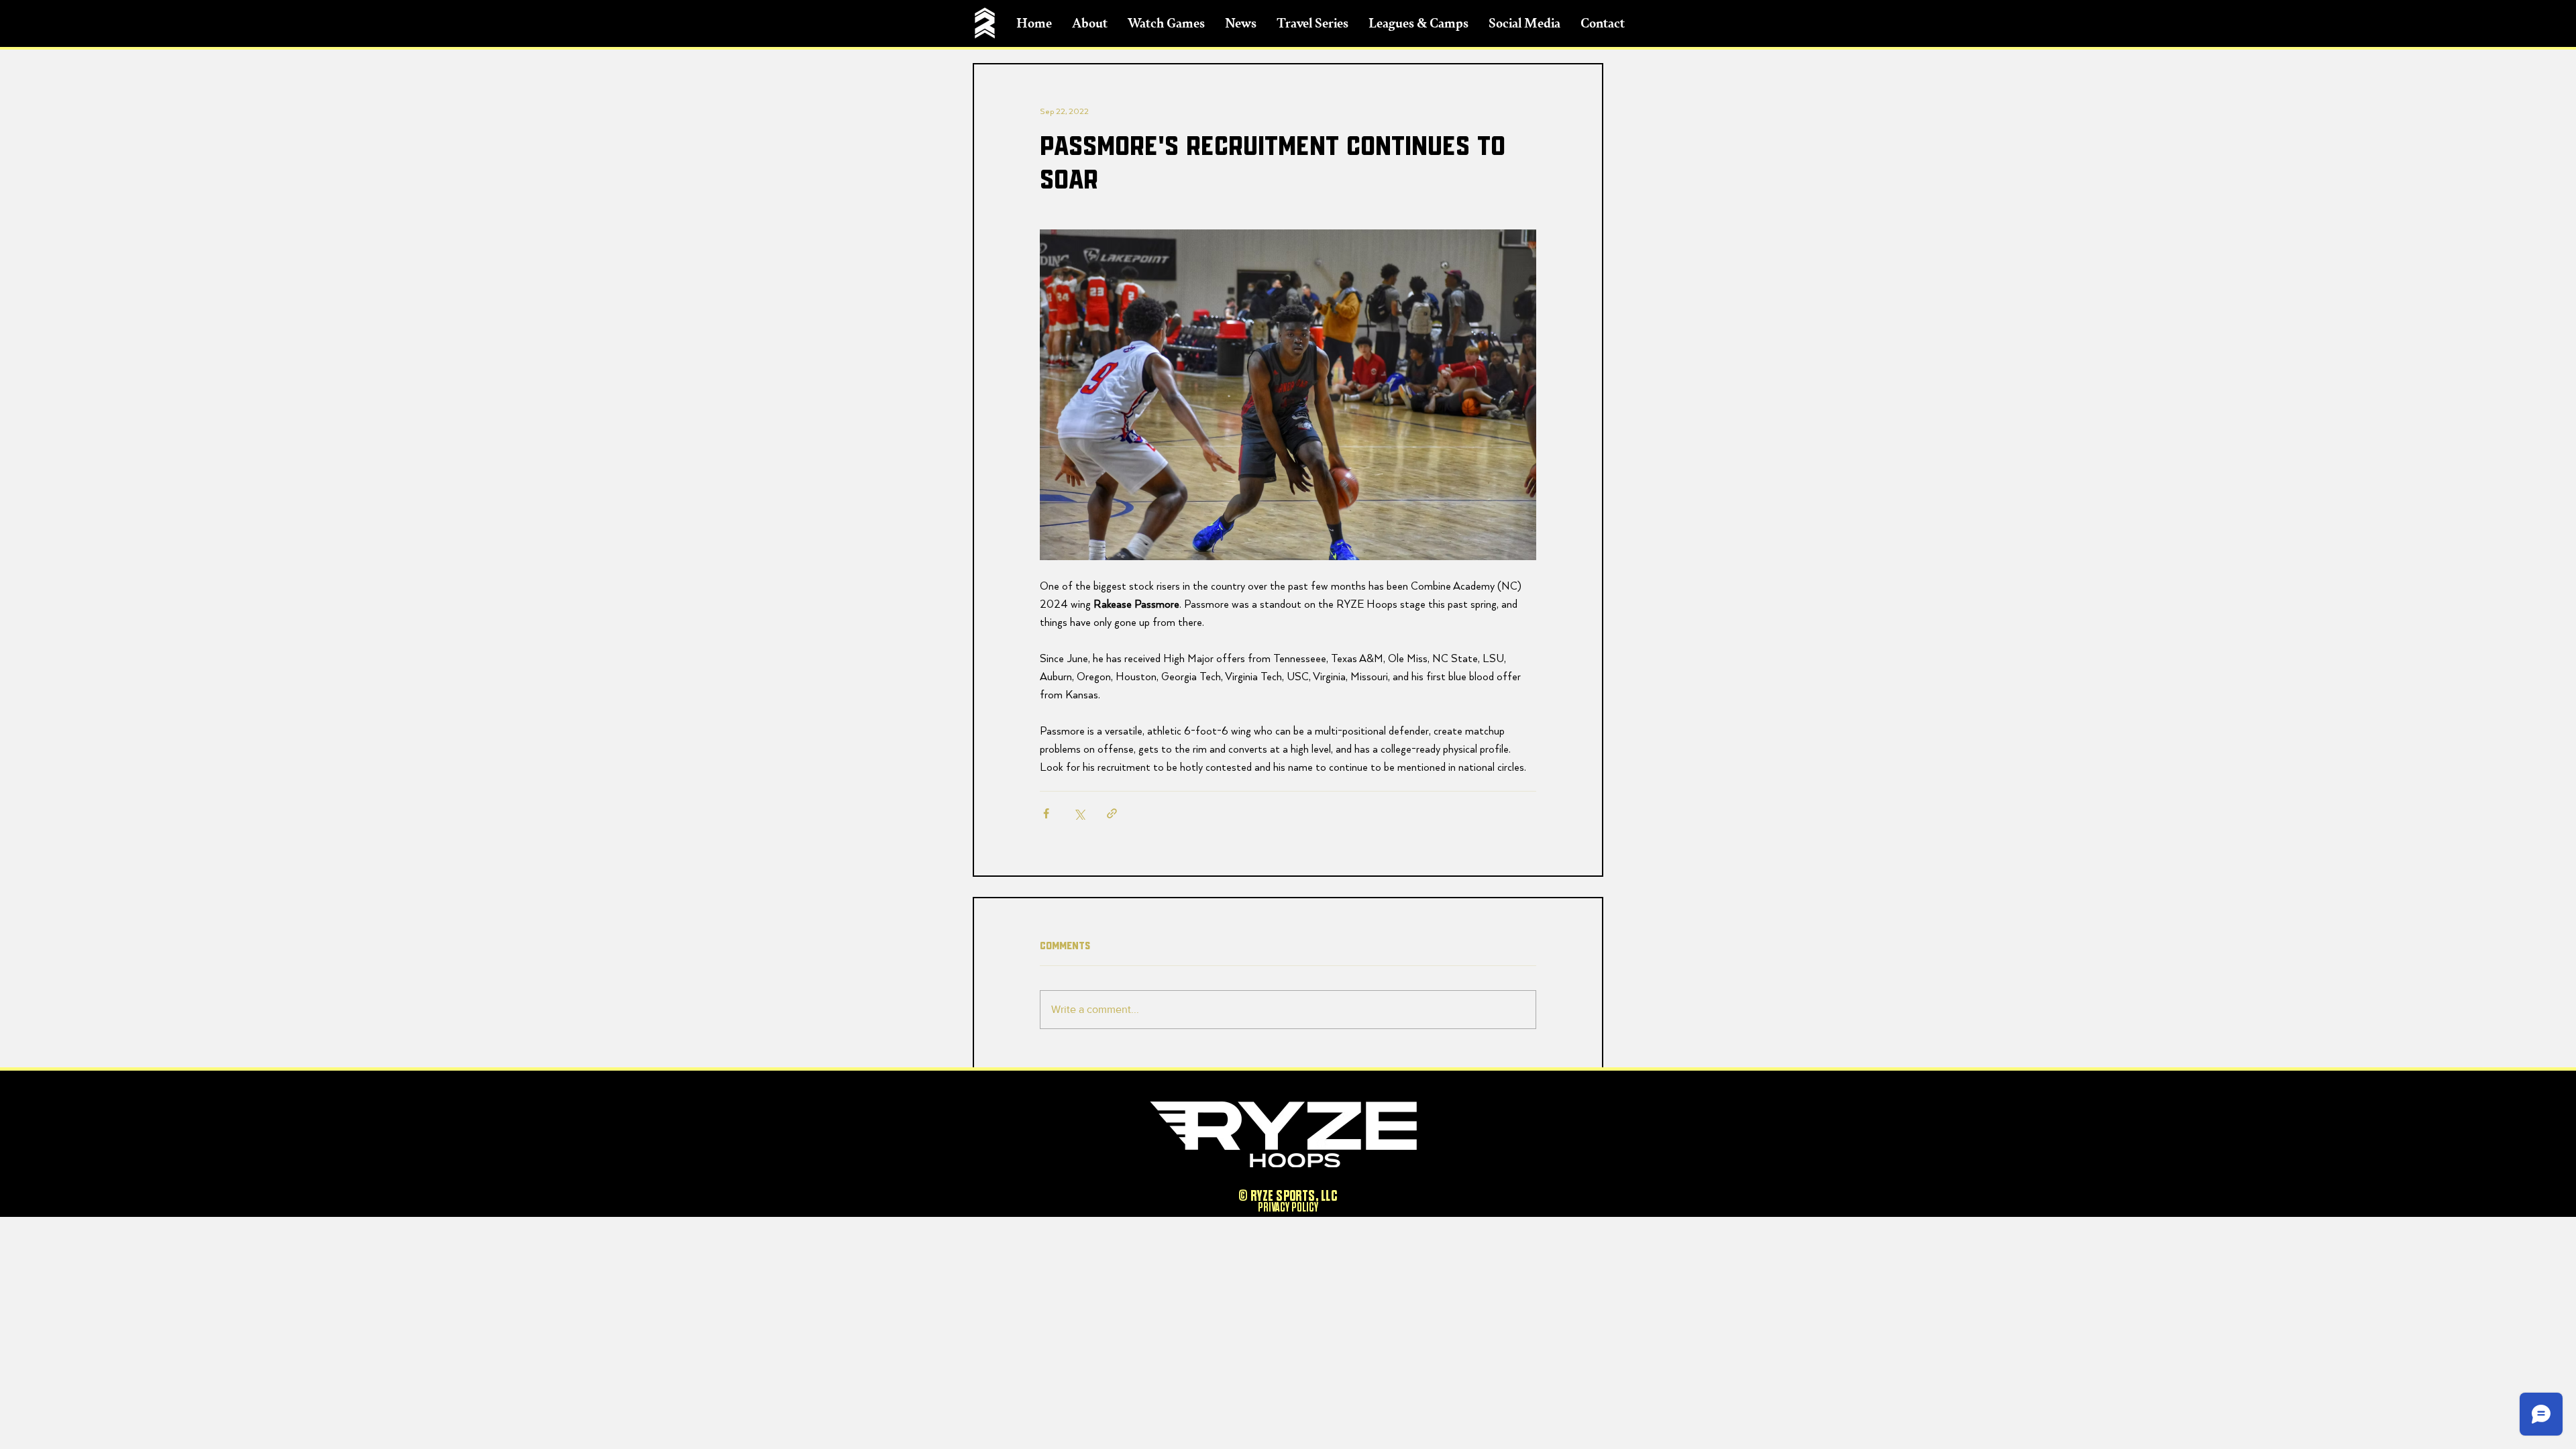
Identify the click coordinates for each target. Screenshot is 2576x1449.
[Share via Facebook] (1046, 813)
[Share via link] (1112, 813)
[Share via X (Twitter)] (1079, 813)
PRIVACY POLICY (1288, 1207)
